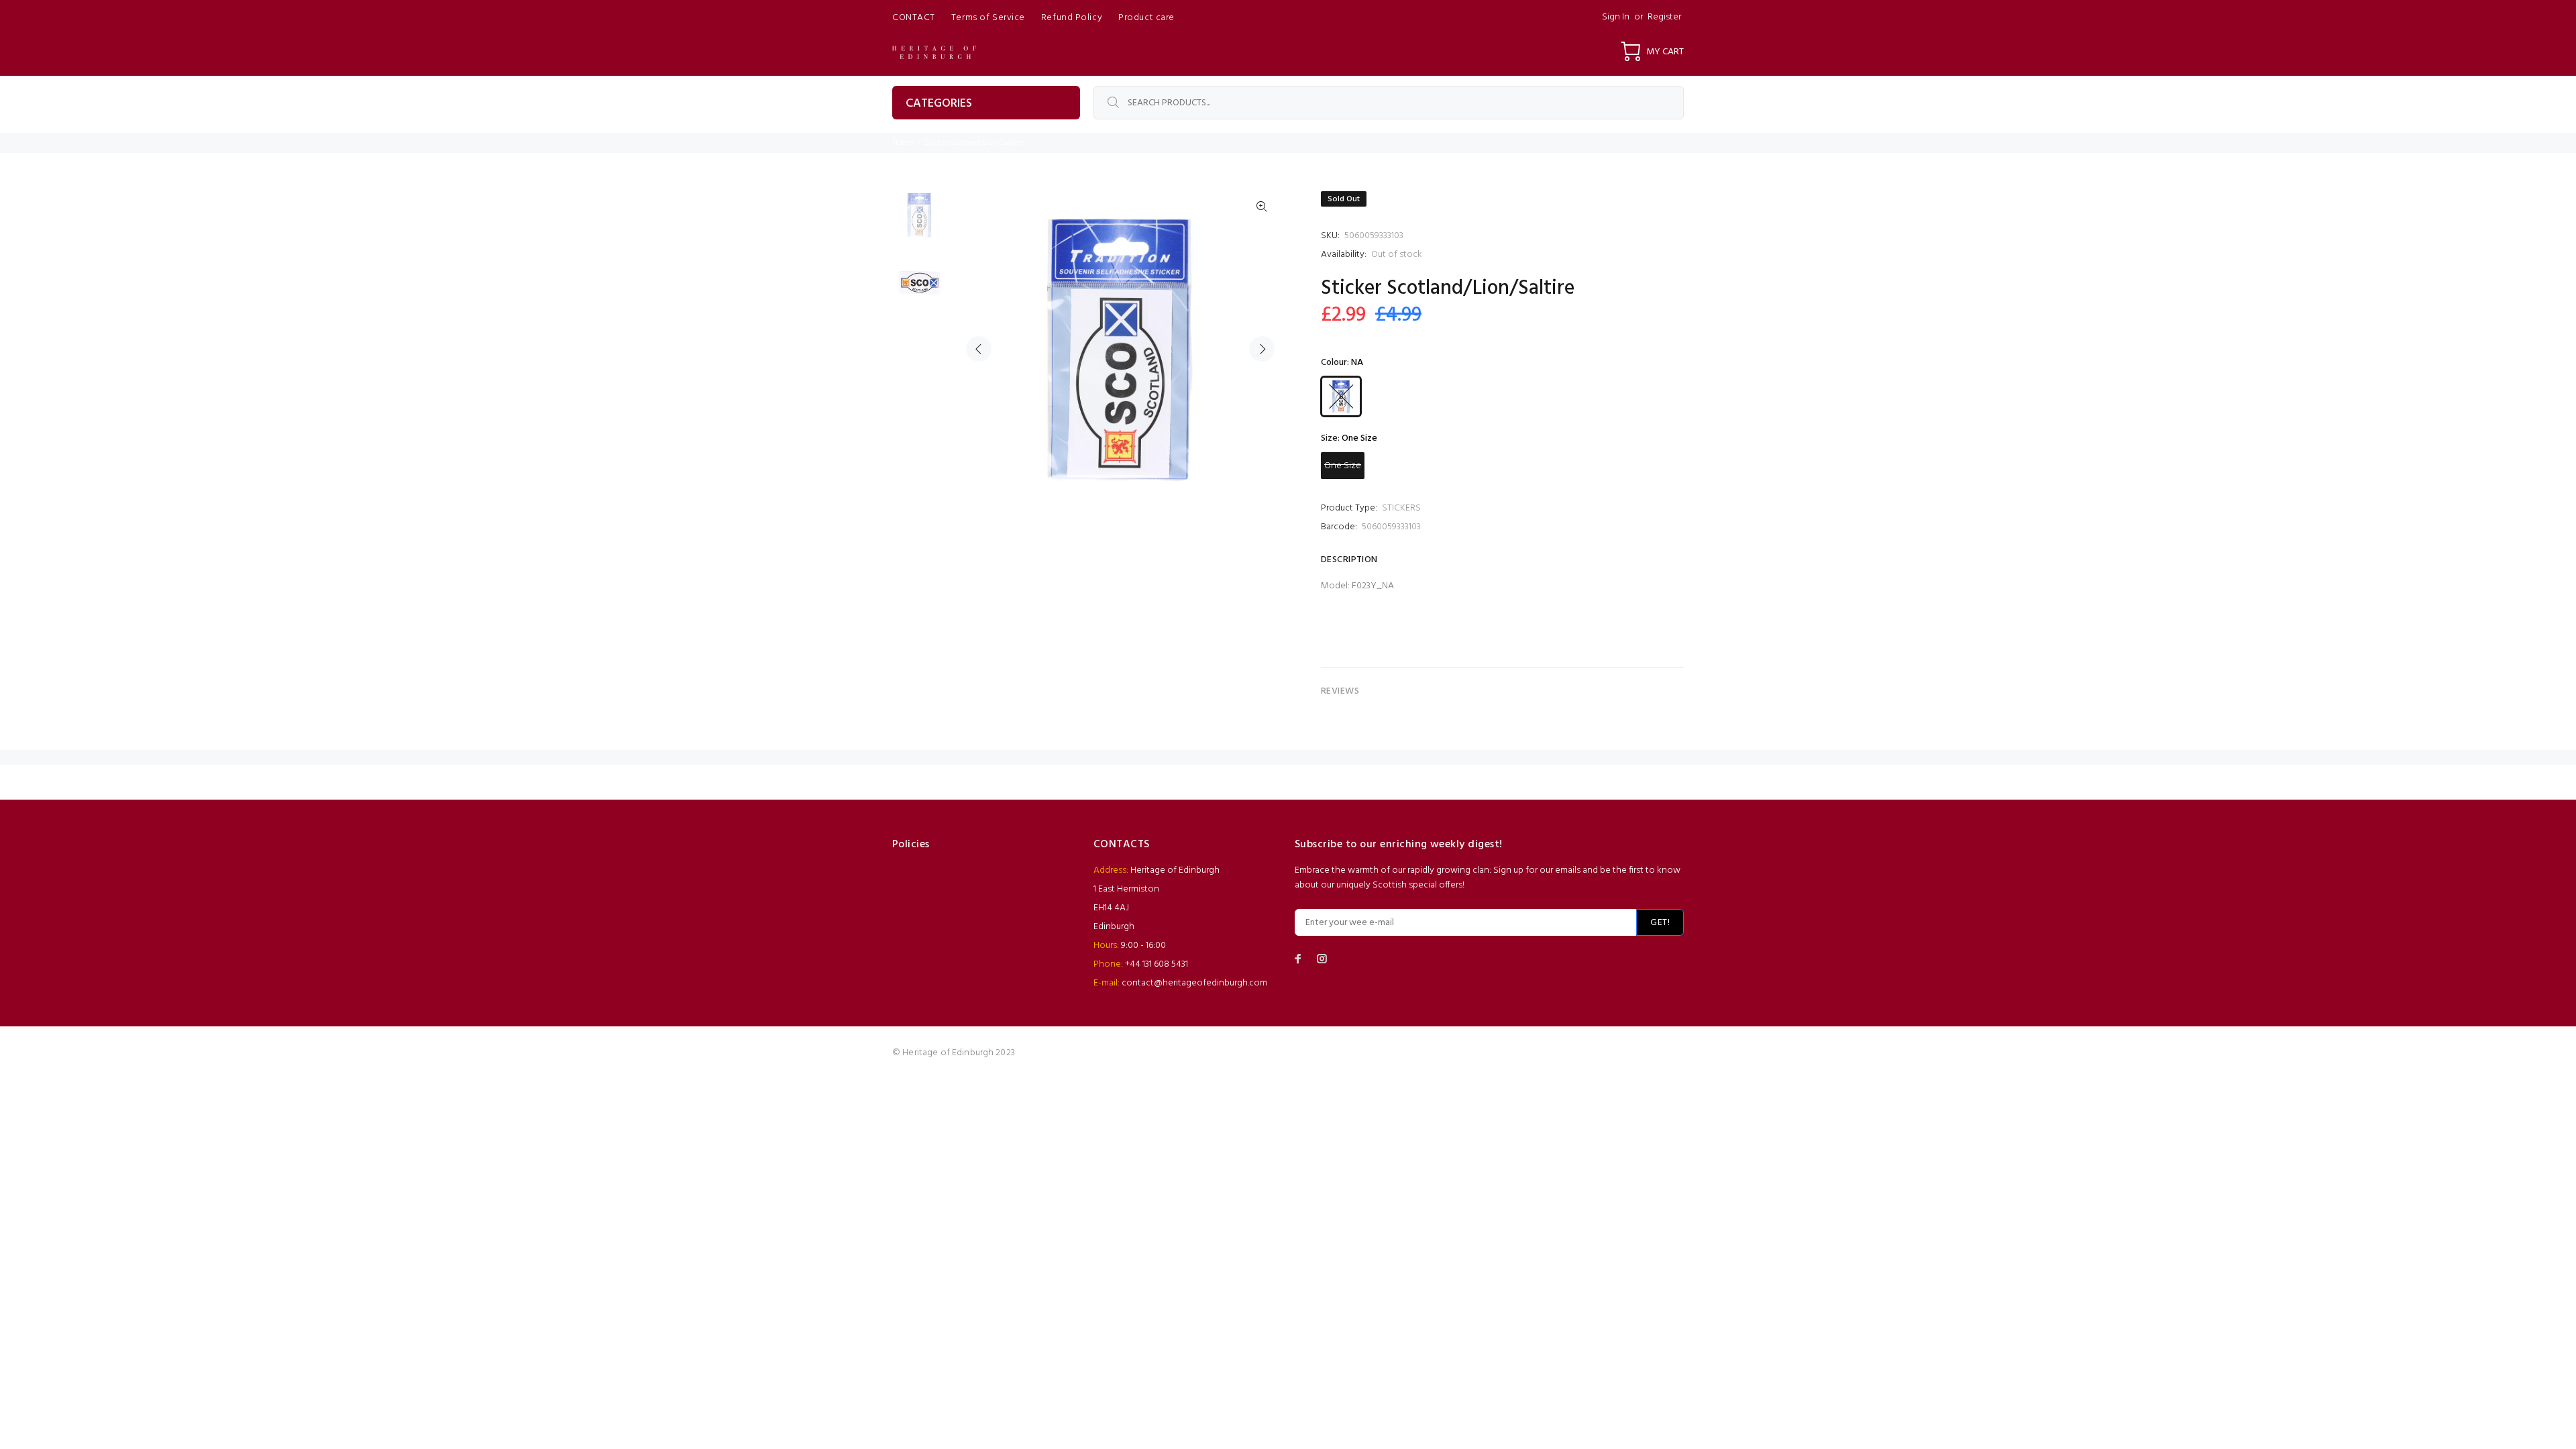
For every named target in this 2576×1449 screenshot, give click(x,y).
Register (1664, 17)
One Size (1343, 466)
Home (903, 143)
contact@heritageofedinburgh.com (1194, 983)
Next (1262, 349)
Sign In (1616, 17)
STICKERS (1401, 508)
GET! (1660, 923)
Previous (979, 349)
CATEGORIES (939, 104)
